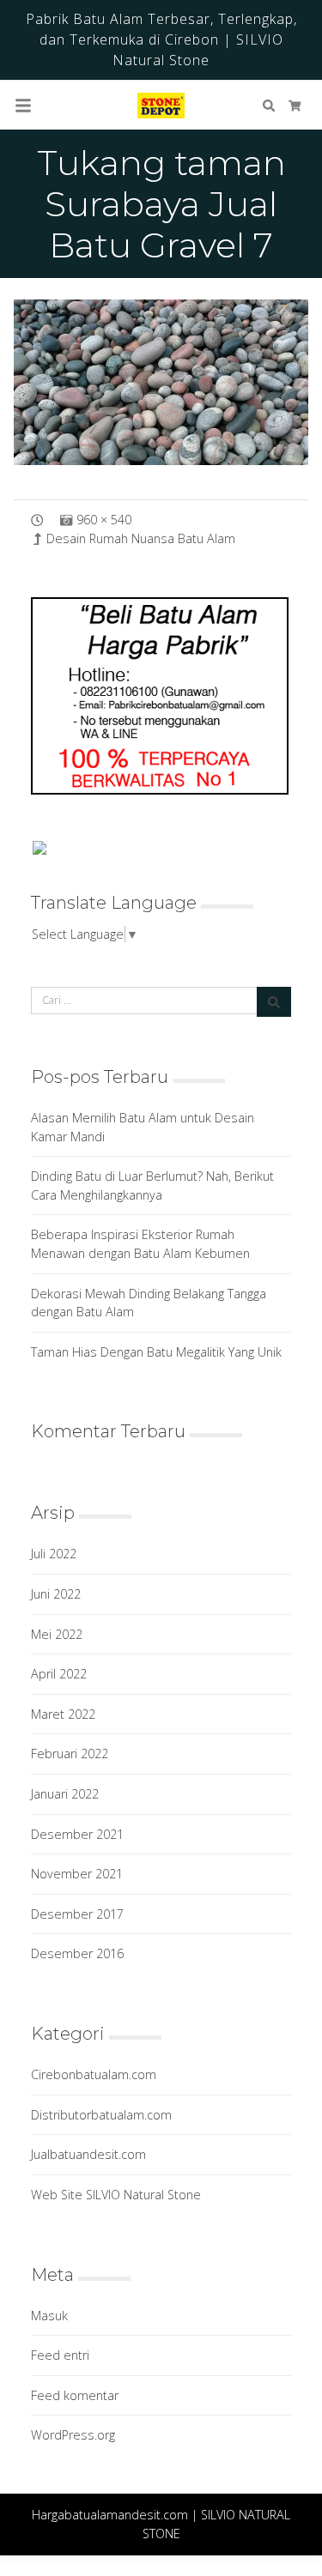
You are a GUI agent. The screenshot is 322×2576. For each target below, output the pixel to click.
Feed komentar (75, 2395)
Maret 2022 (63, 1714)
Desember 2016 (77, 1953)
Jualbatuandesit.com (88, 2154)
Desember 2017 (77, 1914)
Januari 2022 (65, 1794)
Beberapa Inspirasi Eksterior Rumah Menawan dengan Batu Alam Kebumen (140, 1244)
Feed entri (60, 2355)
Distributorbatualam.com (101, 2115)
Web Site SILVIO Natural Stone (116, 2195)
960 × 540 (104, 520)
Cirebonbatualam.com (94, 2074)
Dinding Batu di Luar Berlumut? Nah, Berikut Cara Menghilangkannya (152, 1185)
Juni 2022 (56, 1594)
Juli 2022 (54, 1554)
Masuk (49, 2316)
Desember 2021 (77, 1834)
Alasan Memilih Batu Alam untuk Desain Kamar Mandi (143, 1127)
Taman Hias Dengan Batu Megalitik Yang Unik (156, 1352)
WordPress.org (73, 2435)
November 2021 (77, 1874)
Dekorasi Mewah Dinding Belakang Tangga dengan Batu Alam (149, 1303)
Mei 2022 (57, 1634)
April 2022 (59, 1674)
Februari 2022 (70, 1754)
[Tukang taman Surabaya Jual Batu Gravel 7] (161, 382)
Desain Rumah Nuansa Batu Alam (141, 538)
